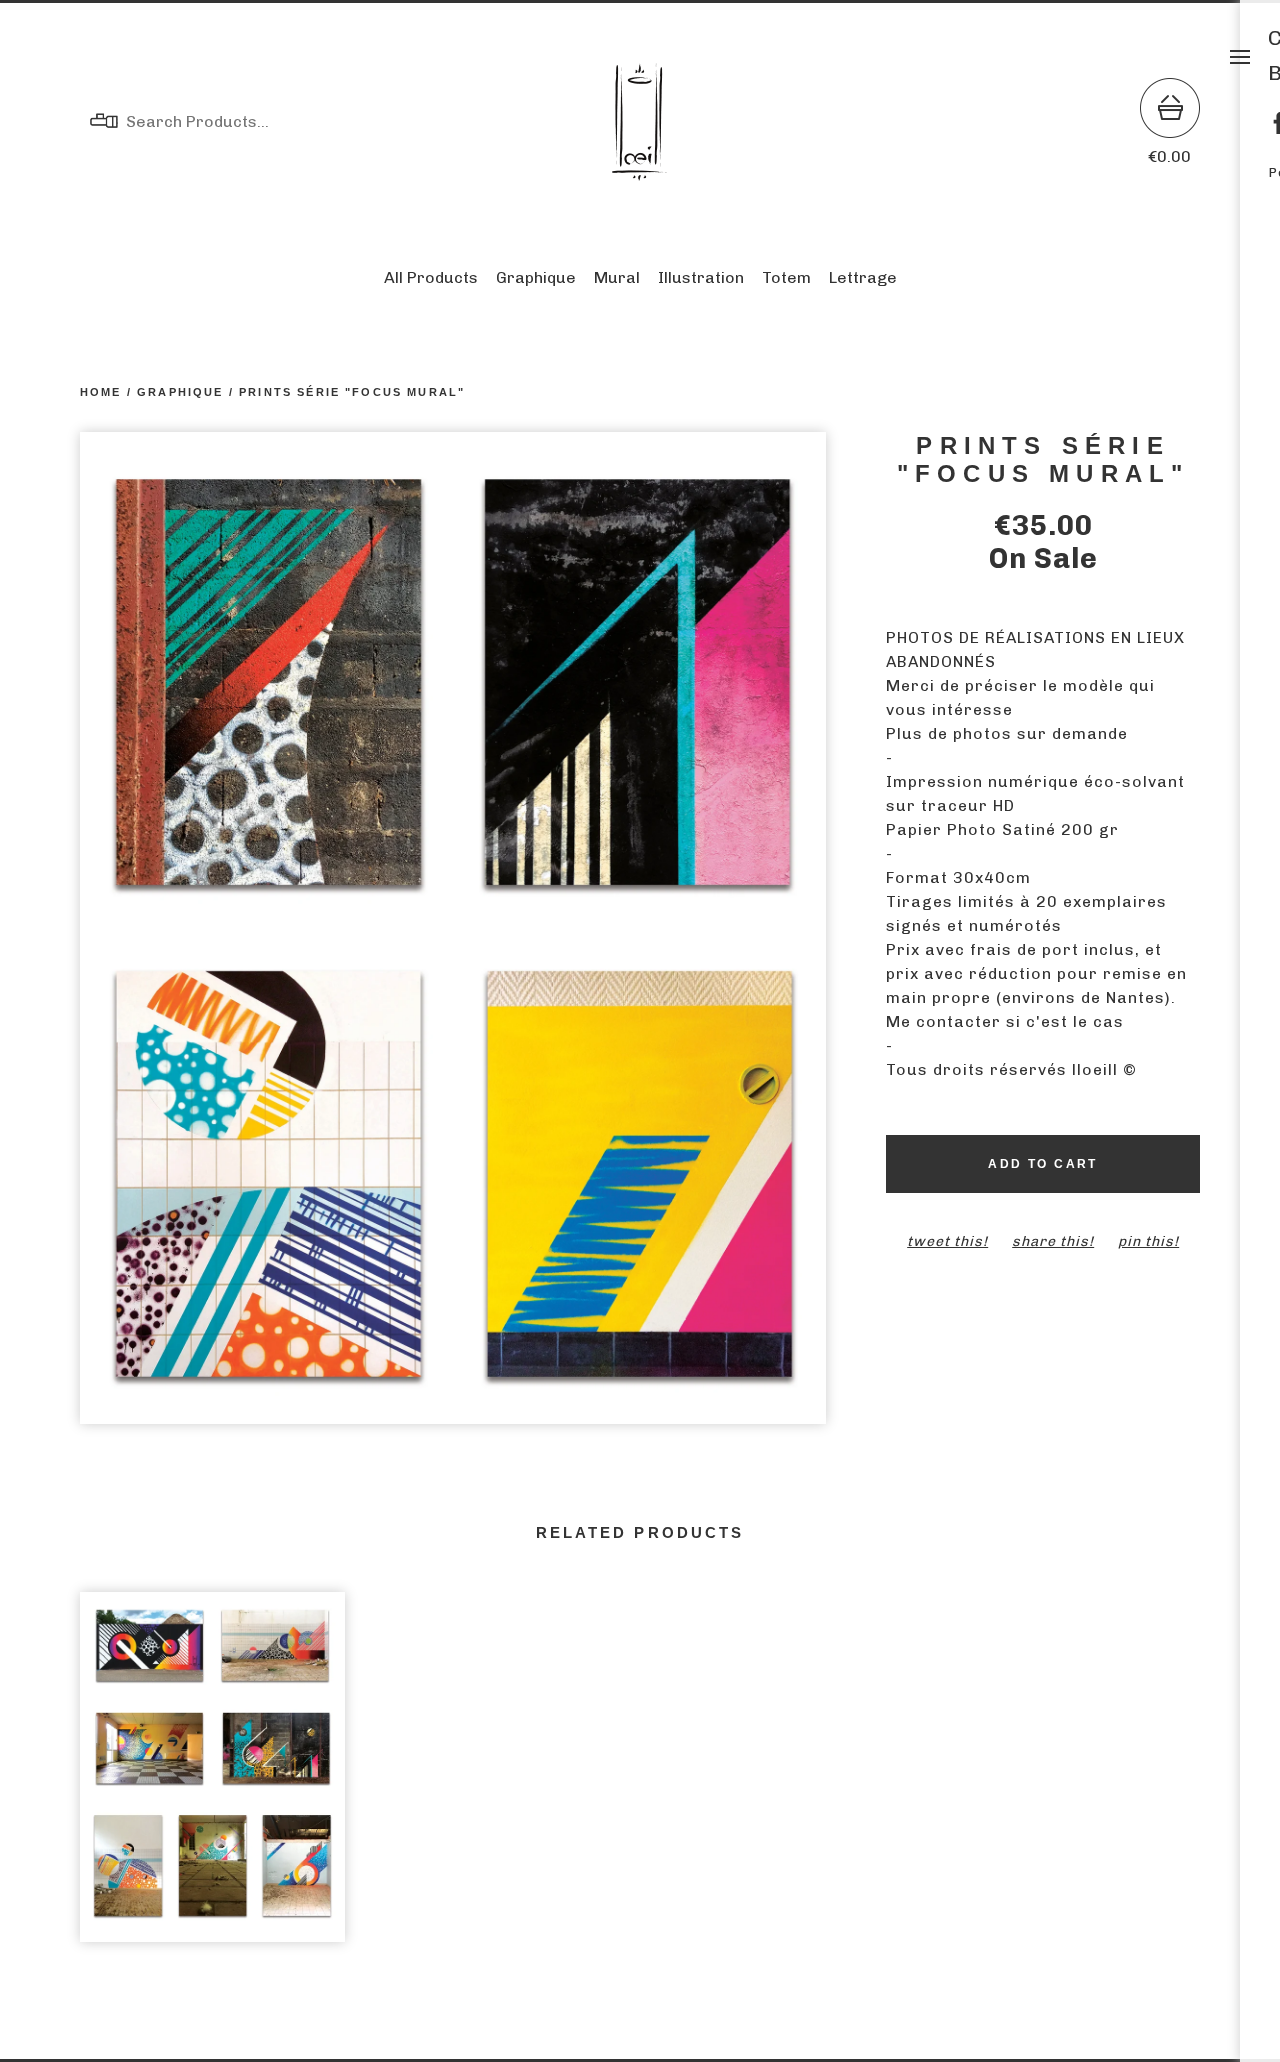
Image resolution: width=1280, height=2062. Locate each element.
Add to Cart (1042, 1164)
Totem (786, 277)
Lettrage (863, 277)
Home (101, 392)
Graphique (536, 277)
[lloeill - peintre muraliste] (640, 122)
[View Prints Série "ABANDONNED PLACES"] (212, 1777)
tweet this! (947, 1241)
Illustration (701, 277)
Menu (1240, 57)
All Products (431, 277)
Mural (617, 277)
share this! (1053, 1241)
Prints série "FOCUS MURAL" (352, 392)
